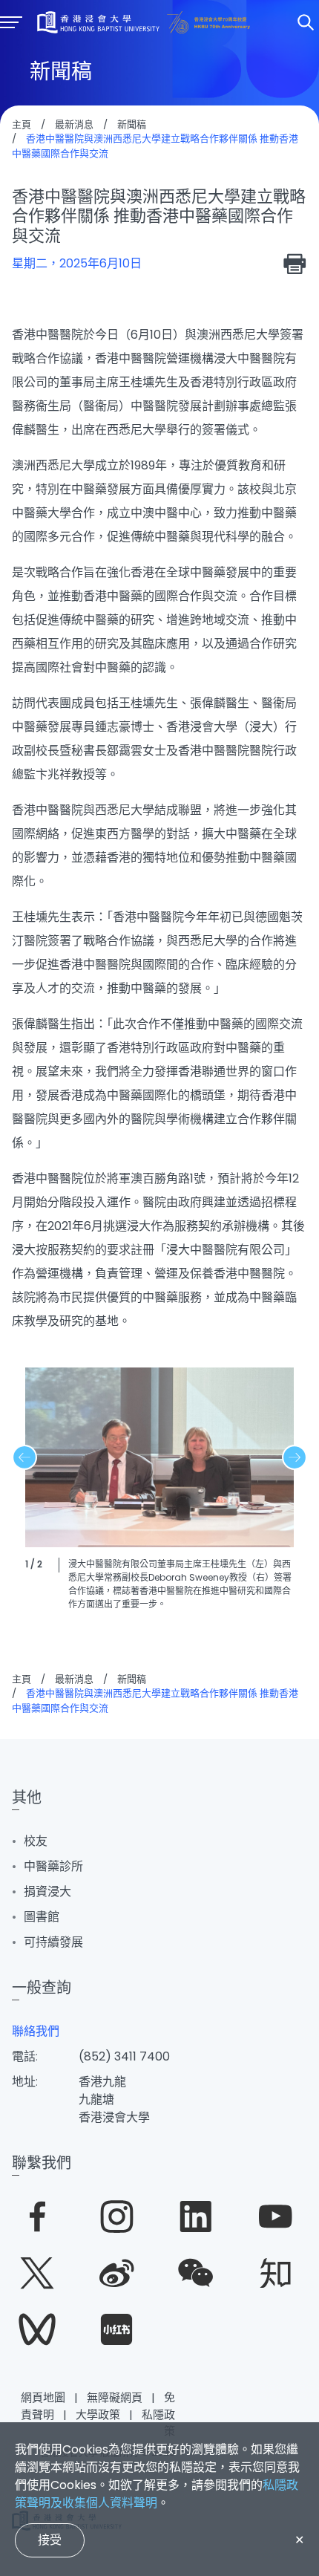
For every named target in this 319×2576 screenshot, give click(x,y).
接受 (50, 2540)
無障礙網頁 (115, 2397)
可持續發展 (53, 1942)
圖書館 (42, 1917)
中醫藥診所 (53, 1866)
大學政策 (98, 2414)
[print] (295, 264)
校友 (36, 1841)
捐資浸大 (47, 1892)
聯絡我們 (36, 2031)
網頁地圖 (43, 2397)
